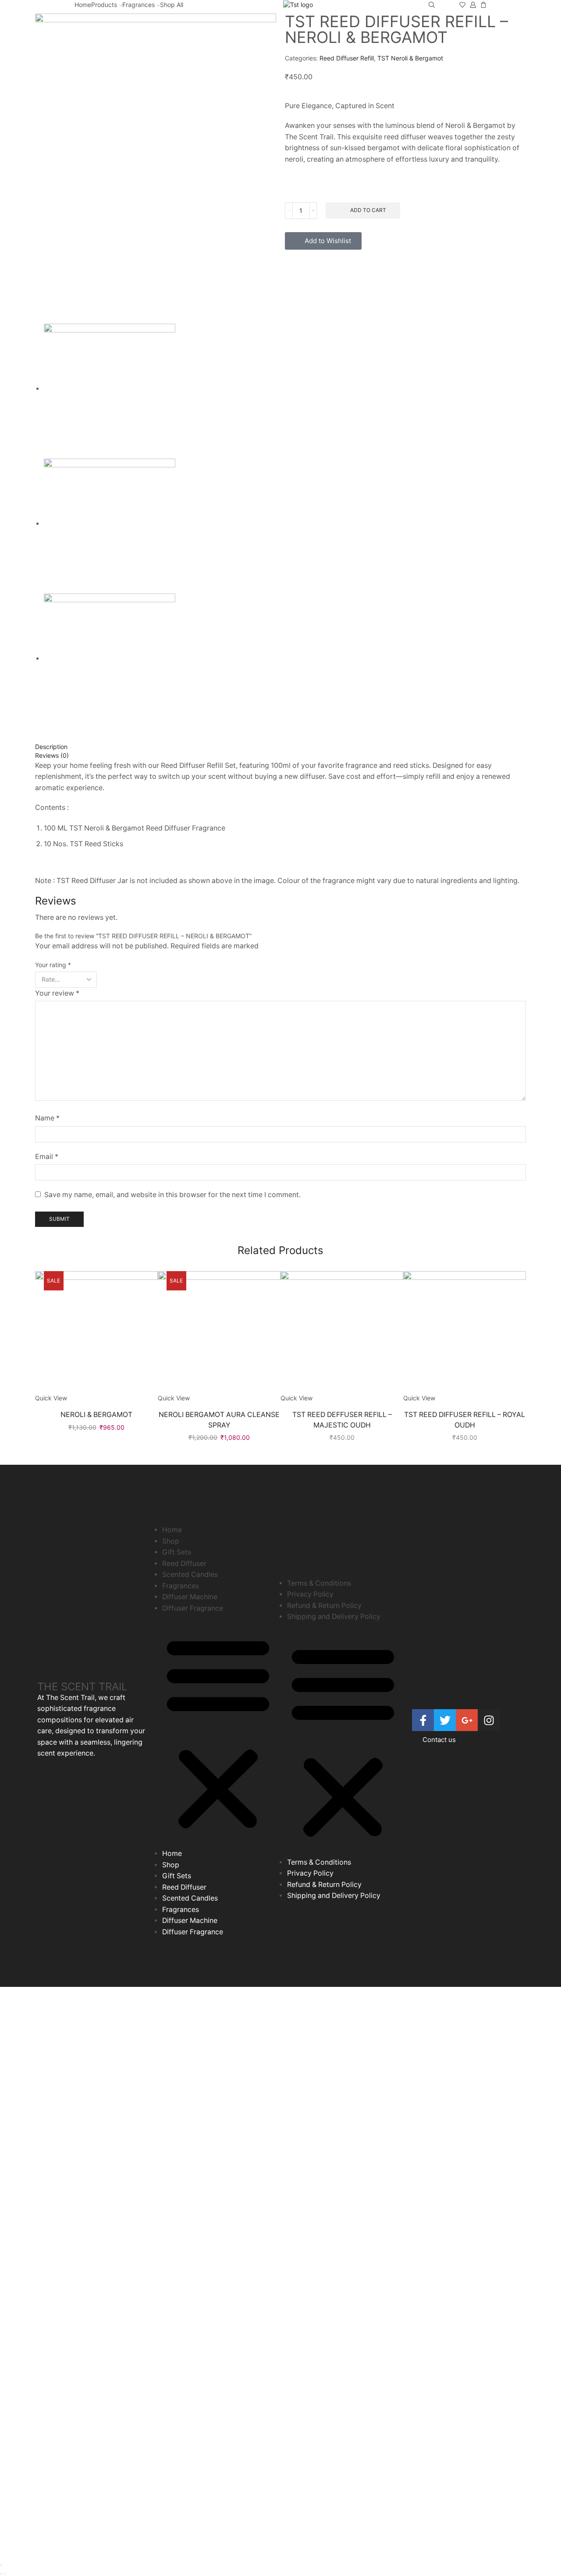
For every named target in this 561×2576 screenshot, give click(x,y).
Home (83, 5)
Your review (57, 993)
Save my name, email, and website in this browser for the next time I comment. (172, 1195)
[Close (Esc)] (1, 2565)
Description (51, 747)
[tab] (280, 747)
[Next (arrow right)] (4, 2574)
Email (47, 1157)
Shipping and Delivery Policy (334, 1617)
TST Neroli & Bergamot (410, 58)
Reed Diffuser (184, 1564)
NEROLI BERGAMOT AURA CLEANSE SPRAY (219, 1420)
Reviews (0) (52, 755)
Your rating (53, 965)
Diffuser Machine (190, 1597)
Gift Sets (177, 1552)
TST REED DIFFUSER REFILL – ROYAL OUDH (465, 1420)
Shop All (172, 5)
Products (104, 5)
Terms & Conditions (319, 1583)
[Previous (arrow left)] (1, 2574)
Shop (171, 1541)
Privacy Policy (310, 1594)
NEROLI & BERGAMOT (96, 1415)
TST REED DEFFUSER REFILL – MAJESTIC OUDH (342, 1420)
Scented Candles (190, 1574)
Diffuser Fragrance (193, 1608)
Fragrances (138, 5)
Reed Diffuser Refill (347, 58)
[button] (218, 1733)
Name (47, 1118)
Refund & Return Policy (324, 1606)
